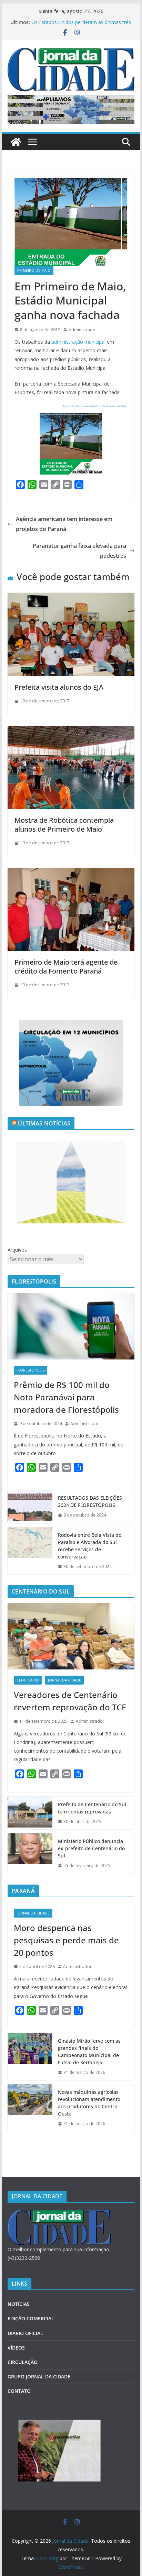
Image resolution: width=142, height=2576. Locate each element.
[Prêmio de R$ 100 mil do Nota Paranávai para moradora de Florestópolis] (71, 1326)
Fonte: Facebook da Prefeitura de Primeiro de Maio (95, 406)
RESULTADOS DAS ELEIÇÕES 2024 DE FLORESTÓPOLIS (90, 1501)
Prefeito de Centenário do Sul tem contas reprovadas (92, 1808)
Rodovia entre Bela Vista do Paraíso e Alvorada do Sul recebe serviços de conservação (90, 1546)
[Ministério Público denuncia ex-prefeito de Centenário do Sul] (30, 1853)
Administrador (83, 330)
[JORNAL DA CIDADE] (59, 2214)
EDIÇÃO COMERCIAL (31, 2318)
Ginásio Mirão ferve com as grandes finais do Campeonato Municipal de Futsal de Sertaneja (89, 2052)
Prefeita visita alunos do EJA (59, 687)
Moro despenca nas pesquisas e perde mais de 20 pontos (66, 1940)
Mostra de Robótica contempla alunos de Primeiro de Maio (64, 825)
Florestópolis (31, 1370)
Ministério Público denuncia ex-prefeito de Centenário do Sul (91, 1848)
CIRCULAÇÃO (23, 2362)
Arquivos (17, 1250)
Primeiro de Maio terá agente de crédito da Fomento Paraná (66, 967)
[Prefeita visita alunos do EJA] (71, 598)
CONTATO (19, 2391)
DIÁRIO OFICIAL (25, 2333)
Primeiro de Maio (34, 270)
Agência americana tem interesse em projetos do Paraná (64, 524)
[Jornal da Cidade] (16, 142)
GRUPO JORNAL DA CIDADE (39, 2377)
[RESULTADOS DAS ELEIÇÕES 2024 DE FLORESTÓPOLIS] (30, 1507)
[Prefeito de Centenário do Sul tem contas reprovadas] (30, 1813)
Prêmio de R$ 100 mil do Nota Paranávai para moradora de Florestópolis (66, 1397)
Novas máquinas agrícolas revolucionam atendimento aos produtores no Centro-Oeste (77, 24)
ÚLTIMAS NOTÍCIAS (44, 1123)
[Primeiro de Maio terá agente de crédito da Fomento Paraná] (71, 873)
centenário (28, 1680)
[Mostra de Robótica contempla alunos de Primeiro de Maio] (71, 731)
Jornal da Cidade (64, 1680)
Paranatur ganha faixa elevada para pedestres (79, 551)
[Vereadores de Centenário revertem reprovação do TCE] (71, 1636)
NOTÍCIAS (19, 2304)
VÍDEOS (16, 2348)
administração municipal (78, 342)
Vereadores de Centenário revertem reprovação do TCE (70, 1701)
